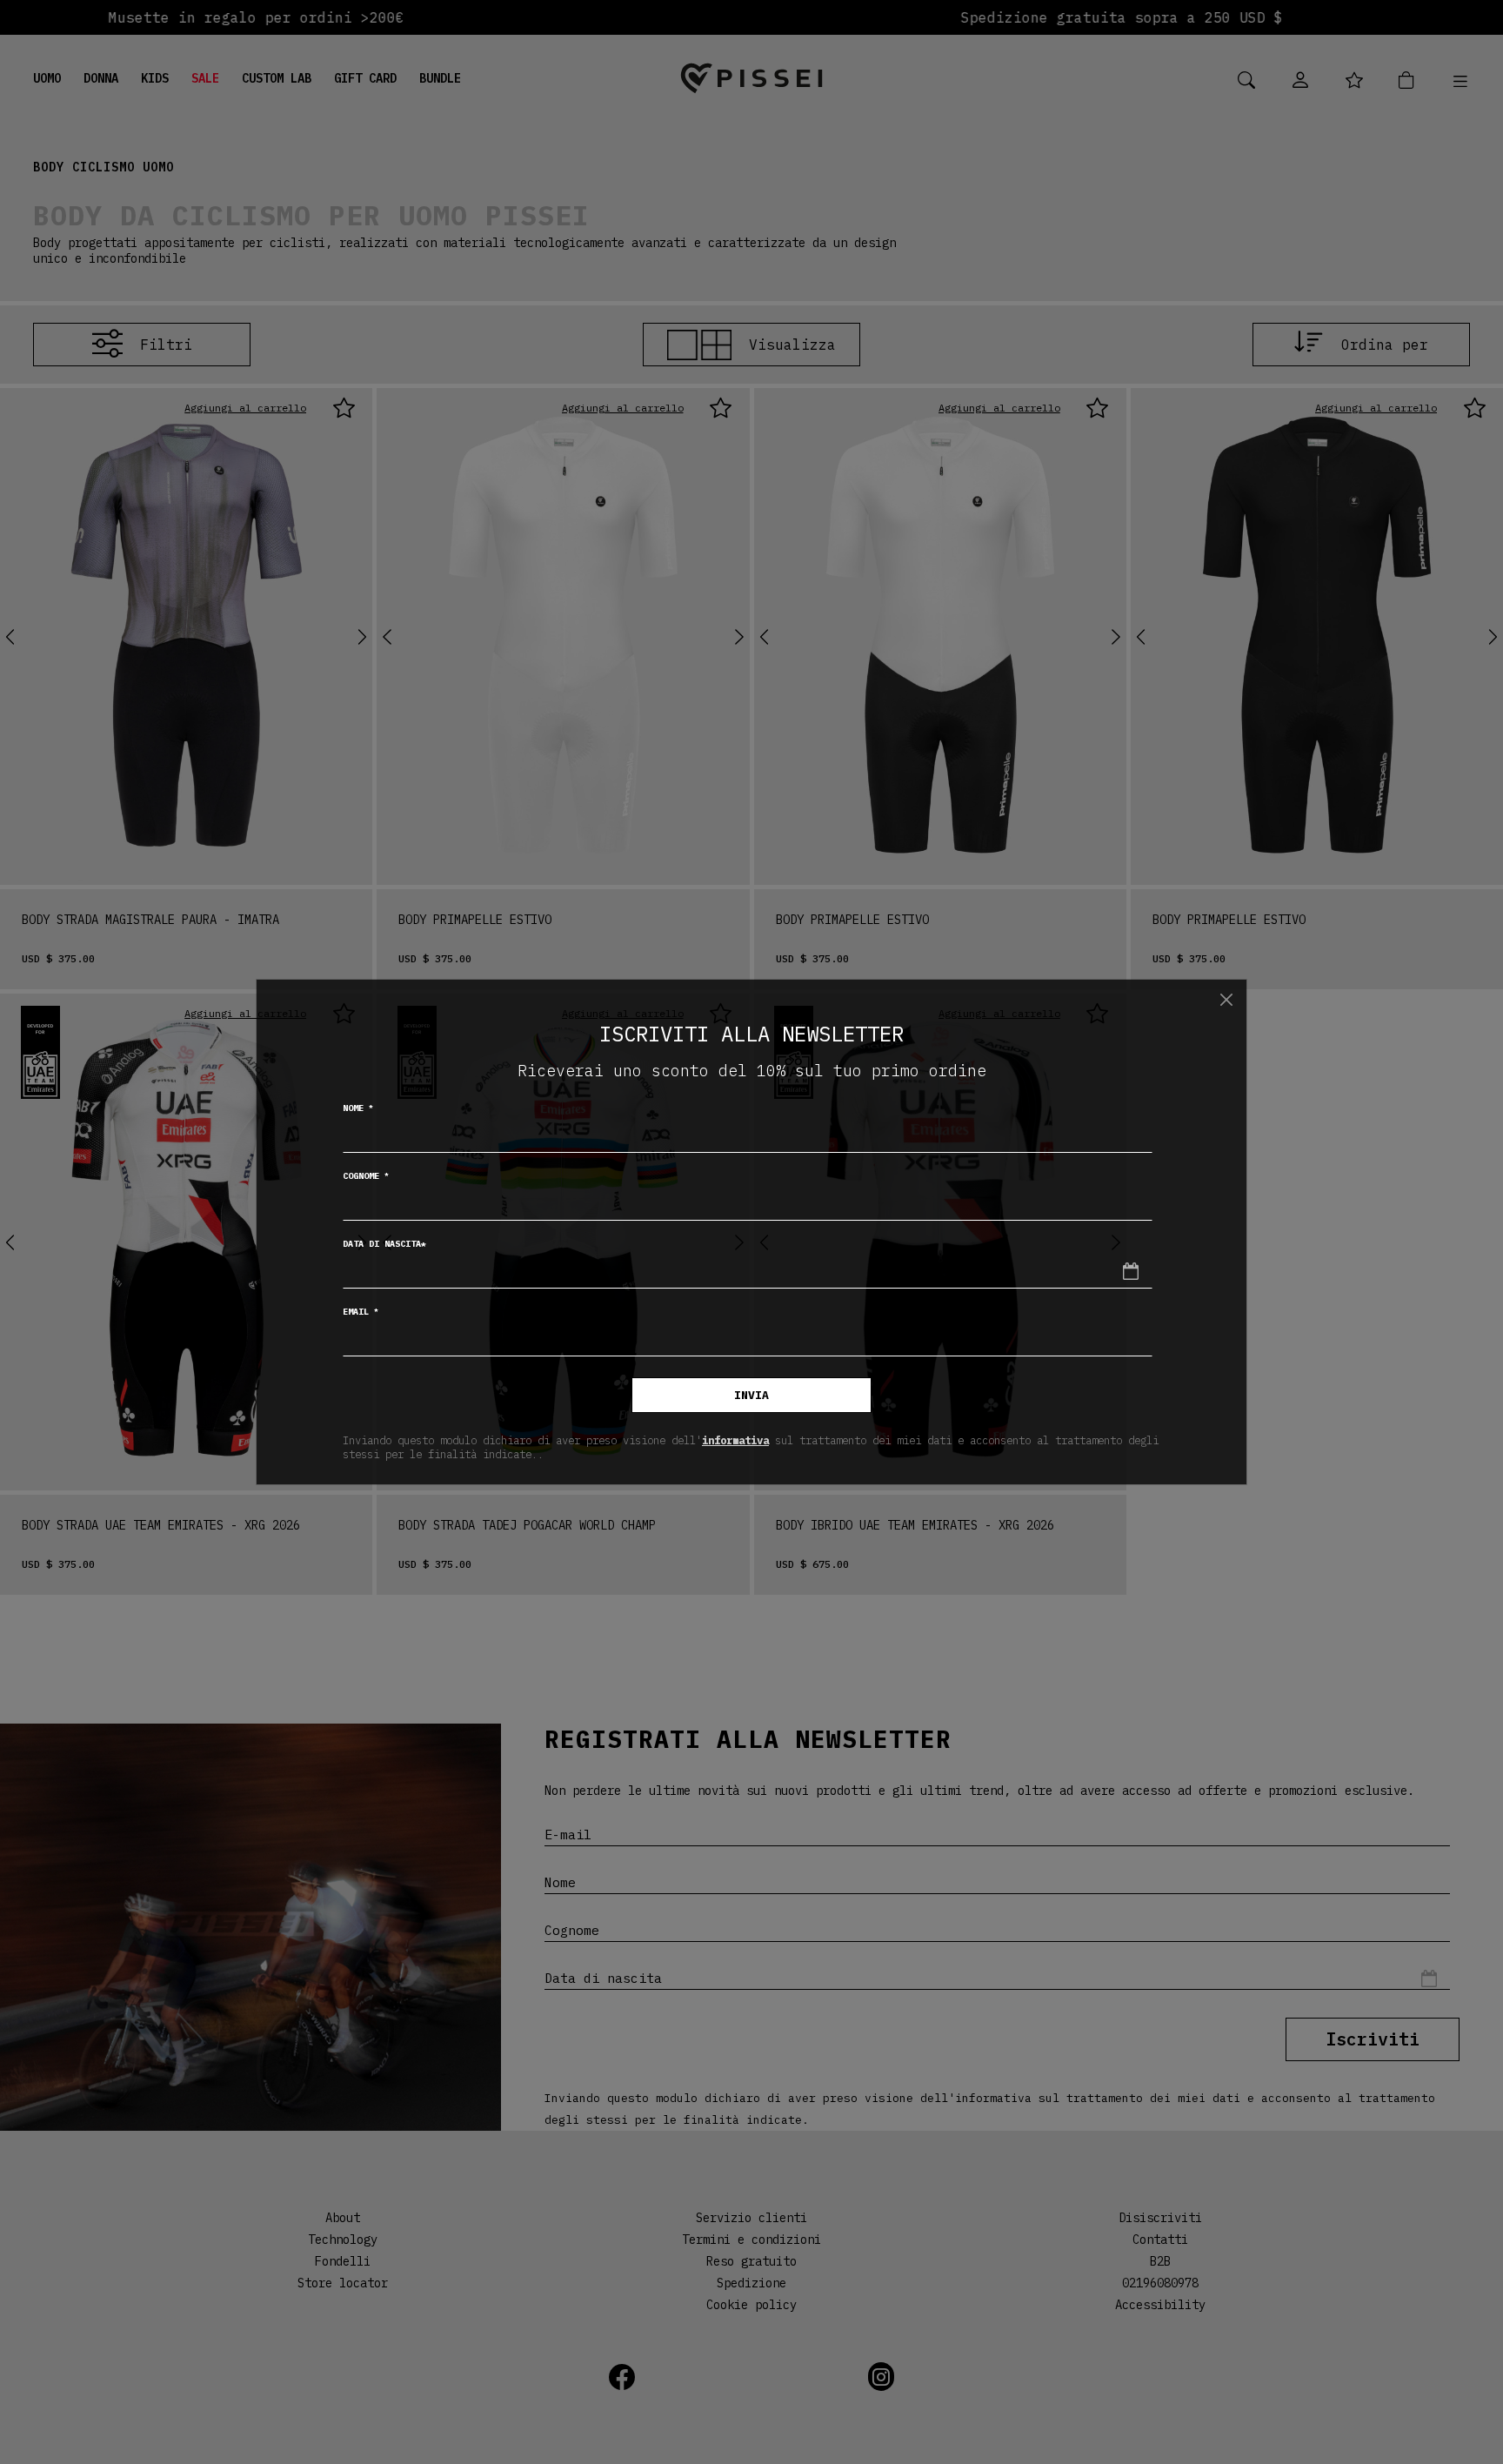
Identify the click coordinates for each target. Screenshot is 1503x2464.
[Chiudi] (1226, 1000)
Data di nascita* (384, 1244)
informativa (735, 1440)
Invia (751, 1395)
